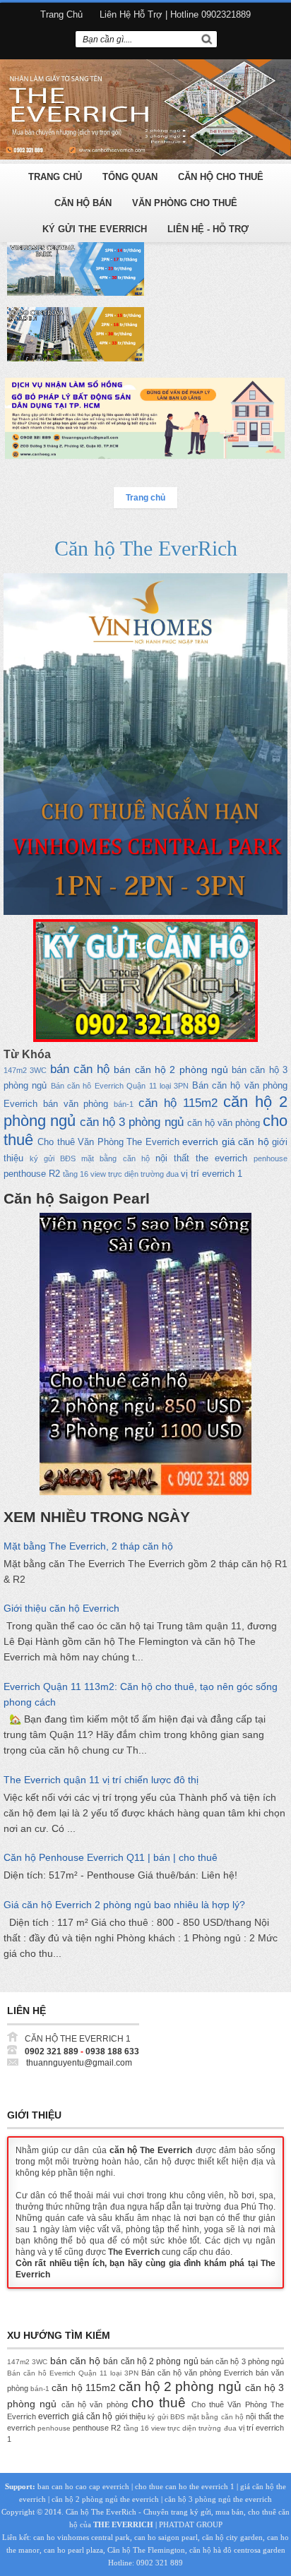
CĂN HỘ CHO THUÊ (221, 177)
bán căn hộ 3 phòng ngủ (242, 2361)
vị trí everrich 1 (212, 1174)
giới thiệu (130, 2416)
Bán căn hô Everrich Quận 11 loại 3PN (120, 1086)
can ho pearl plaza (73, 2550)
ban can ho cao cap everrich (83, 2486)
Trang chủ (61, 14)
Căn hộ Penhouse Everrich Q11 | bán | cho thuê (111, 1857)
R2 (54, 1174)
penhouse (271, 1158)
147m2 (15, 1070)
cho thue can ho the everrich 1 (185, 2486)
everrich (200, 1142)
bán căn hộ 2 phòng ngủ (171, 1070)
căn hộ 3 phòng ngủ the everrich (218, 2499)
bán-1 (124, 1104)
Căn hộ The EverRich (146, 548)
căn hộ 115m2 (178, 1103)
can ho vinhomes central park (82, 2537)
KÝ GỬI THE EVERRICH (95, 229)
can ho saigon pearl (166, 2537)
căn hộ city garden (232, 2537)
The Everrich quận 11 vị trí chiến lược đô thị (101, 1780)
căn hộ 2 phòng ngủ (180, 2386)
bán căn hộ (80, 1069)
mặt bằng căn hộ (115, 1158)
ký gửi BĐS (53, 1158)
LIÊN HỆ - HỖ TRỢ (208, 229)
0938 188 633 (112, 2051)
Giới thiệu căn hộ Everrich (61, 1608)
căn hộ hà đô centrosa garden (237, 2550)
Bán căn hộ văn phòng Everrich (197, 2373)
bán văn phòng (76, 1104)
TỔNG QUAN (130, 177)
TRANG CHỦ (55, 177)
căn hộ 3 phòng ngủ (131, 1122)
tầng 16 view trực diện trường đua (121, 1174)
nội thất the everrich (201, 1158)
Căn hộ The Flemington (146, 2550)
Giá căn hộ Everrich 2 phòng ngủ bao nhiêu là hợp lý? (124, 1905)
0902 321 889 (52, 2051)
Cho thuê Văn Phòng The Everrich (108, 1142)
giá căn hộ (245, 1142)
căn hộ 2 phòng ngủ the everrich (105, 2499)
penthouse (25, 1174)
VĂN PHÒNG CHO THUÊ (185, 203)
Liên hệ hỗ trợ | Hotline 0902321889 (175, 14)
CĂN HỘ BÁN (83, 203)
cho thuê (159, 2403)
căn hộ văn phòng (224, 1123)
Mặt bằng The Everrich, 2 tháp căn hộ (88, 1546)
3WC (38, 1070)
